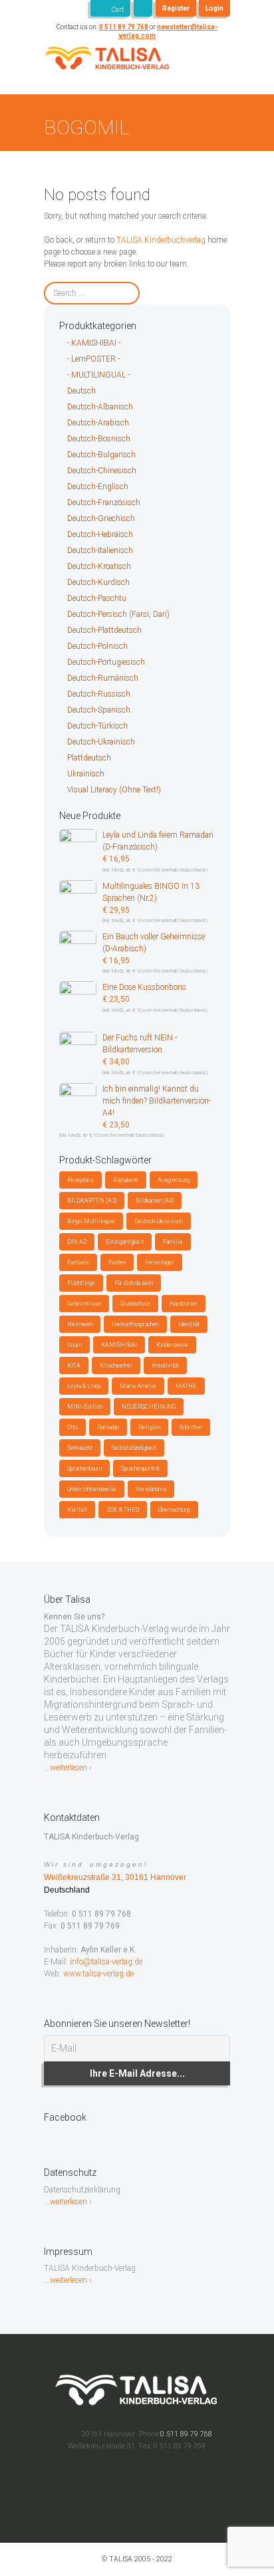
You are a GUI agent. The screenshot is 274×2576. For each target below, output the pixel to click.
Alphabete (126, 1180)
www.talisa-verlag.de (98, 1974)
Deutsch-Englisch (98, 487)
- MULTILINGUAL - (98, 375)
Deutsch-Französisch (104, 503)
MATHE (186, 1386)
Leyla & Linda (84, 1386)
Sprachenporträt (140, 1468)
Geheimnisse (84, 1304)
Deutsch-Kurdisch (98, 582)
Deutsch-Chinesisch (102, 471)
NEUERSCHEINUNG (149, 1407)
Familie (173, 1242)
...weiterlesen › (68, 1768)
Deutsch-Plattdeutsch (104, 630)
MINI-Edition (85, 1407)
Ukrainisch (86, 774)
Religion (149, 1427)
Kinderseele (172, 1345)
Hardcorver (184, 1304)
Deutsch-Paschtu (97, 598)
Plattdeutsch (89, 758)
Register (176, 8)
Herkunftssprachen (135, 1324)
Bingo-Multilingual (91, 1221)
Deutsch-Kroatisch (99, 566)
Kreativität (165, 1365)
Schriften (191, 1427)
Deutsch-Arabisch (98, 423)
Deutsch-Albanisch (100, 407)
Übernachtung (174, 1510)
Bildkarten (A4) (155, 1201)
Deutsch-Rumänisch (103, 678)
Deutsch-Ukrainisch (101, 742)
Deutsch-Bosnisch (99, 439)
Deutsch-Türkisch (97, 726)
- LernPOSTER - (93, 359)
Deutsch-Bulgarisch (101, 455)
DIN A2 (77, 1242)
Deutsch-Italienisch (100, 550)
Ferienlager (160, 1262)
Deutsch (81, 391)
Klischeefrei (116, 1365)
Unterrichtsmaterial (92, 1489)
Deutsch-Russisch (99, 694)
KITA (74, 1365)
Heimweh (80, 1324)
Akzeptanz (80, 1180)
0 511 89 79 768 (124, 27)
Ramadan (108, 1427)
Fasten (117, 1262)
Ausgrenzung (174, 1180)
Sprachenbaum (84, 1468)
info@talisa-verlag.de (106, 1962)
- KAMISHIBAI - (94, 343)
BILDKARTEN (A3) (92, 1201)
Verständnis (151, 1489)
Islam (74, 1345)
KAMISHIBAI (119, 1345)
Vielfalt (77, 1510)
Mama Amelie (138, 1386)
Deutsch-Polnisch (97, 646)
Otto (72, 1427)
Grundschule (135, 1304)
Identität (189, 1324)
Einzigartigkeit (125, 1242)
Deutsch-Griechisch (101, 519)
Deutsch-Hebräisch (100, 534)
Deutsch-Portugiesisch (106, 662)
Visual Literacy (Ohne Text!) (114, 790)
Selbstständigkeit (134, 1448)
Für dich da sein (134, 1283)
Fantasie (78, 1262)
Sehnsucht (80, 1448)
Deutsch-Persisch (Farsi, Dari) (118, 614)
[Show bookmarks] (143, 8)
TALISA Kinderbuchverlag (161, 240)
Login (214, 8)
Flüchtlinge (81, 1283)
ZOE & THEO (123, 1510)
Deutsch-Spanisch (99, 710)
